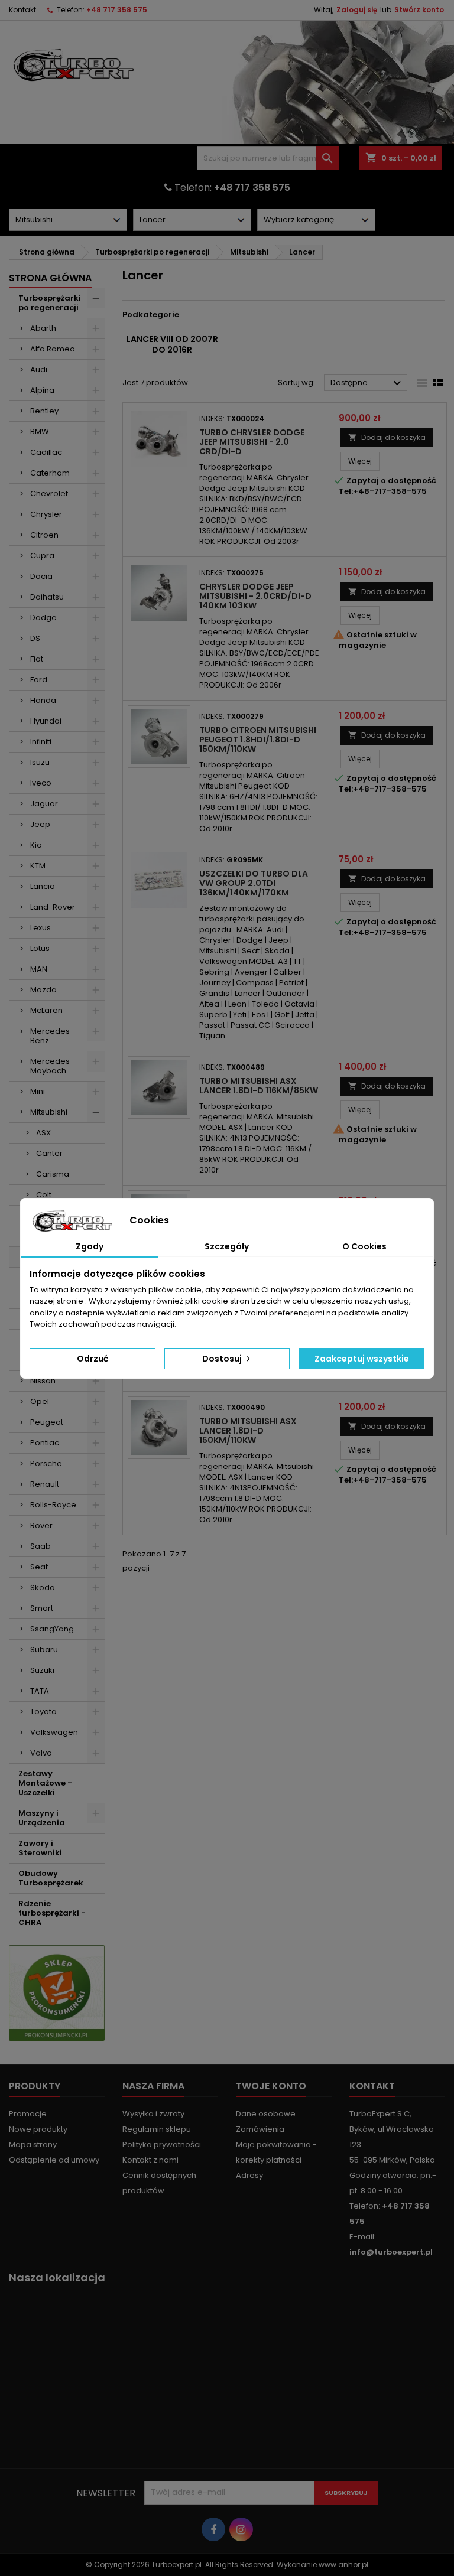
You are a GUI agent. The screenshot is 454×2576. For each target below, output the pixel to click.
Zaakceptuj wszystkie (362, 1359)
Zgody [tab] (90, 1246)
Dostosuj (223, 1359)
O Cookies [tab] (364, 1246)
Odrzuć (93, 1359)
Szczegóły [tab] (227, 1246)
